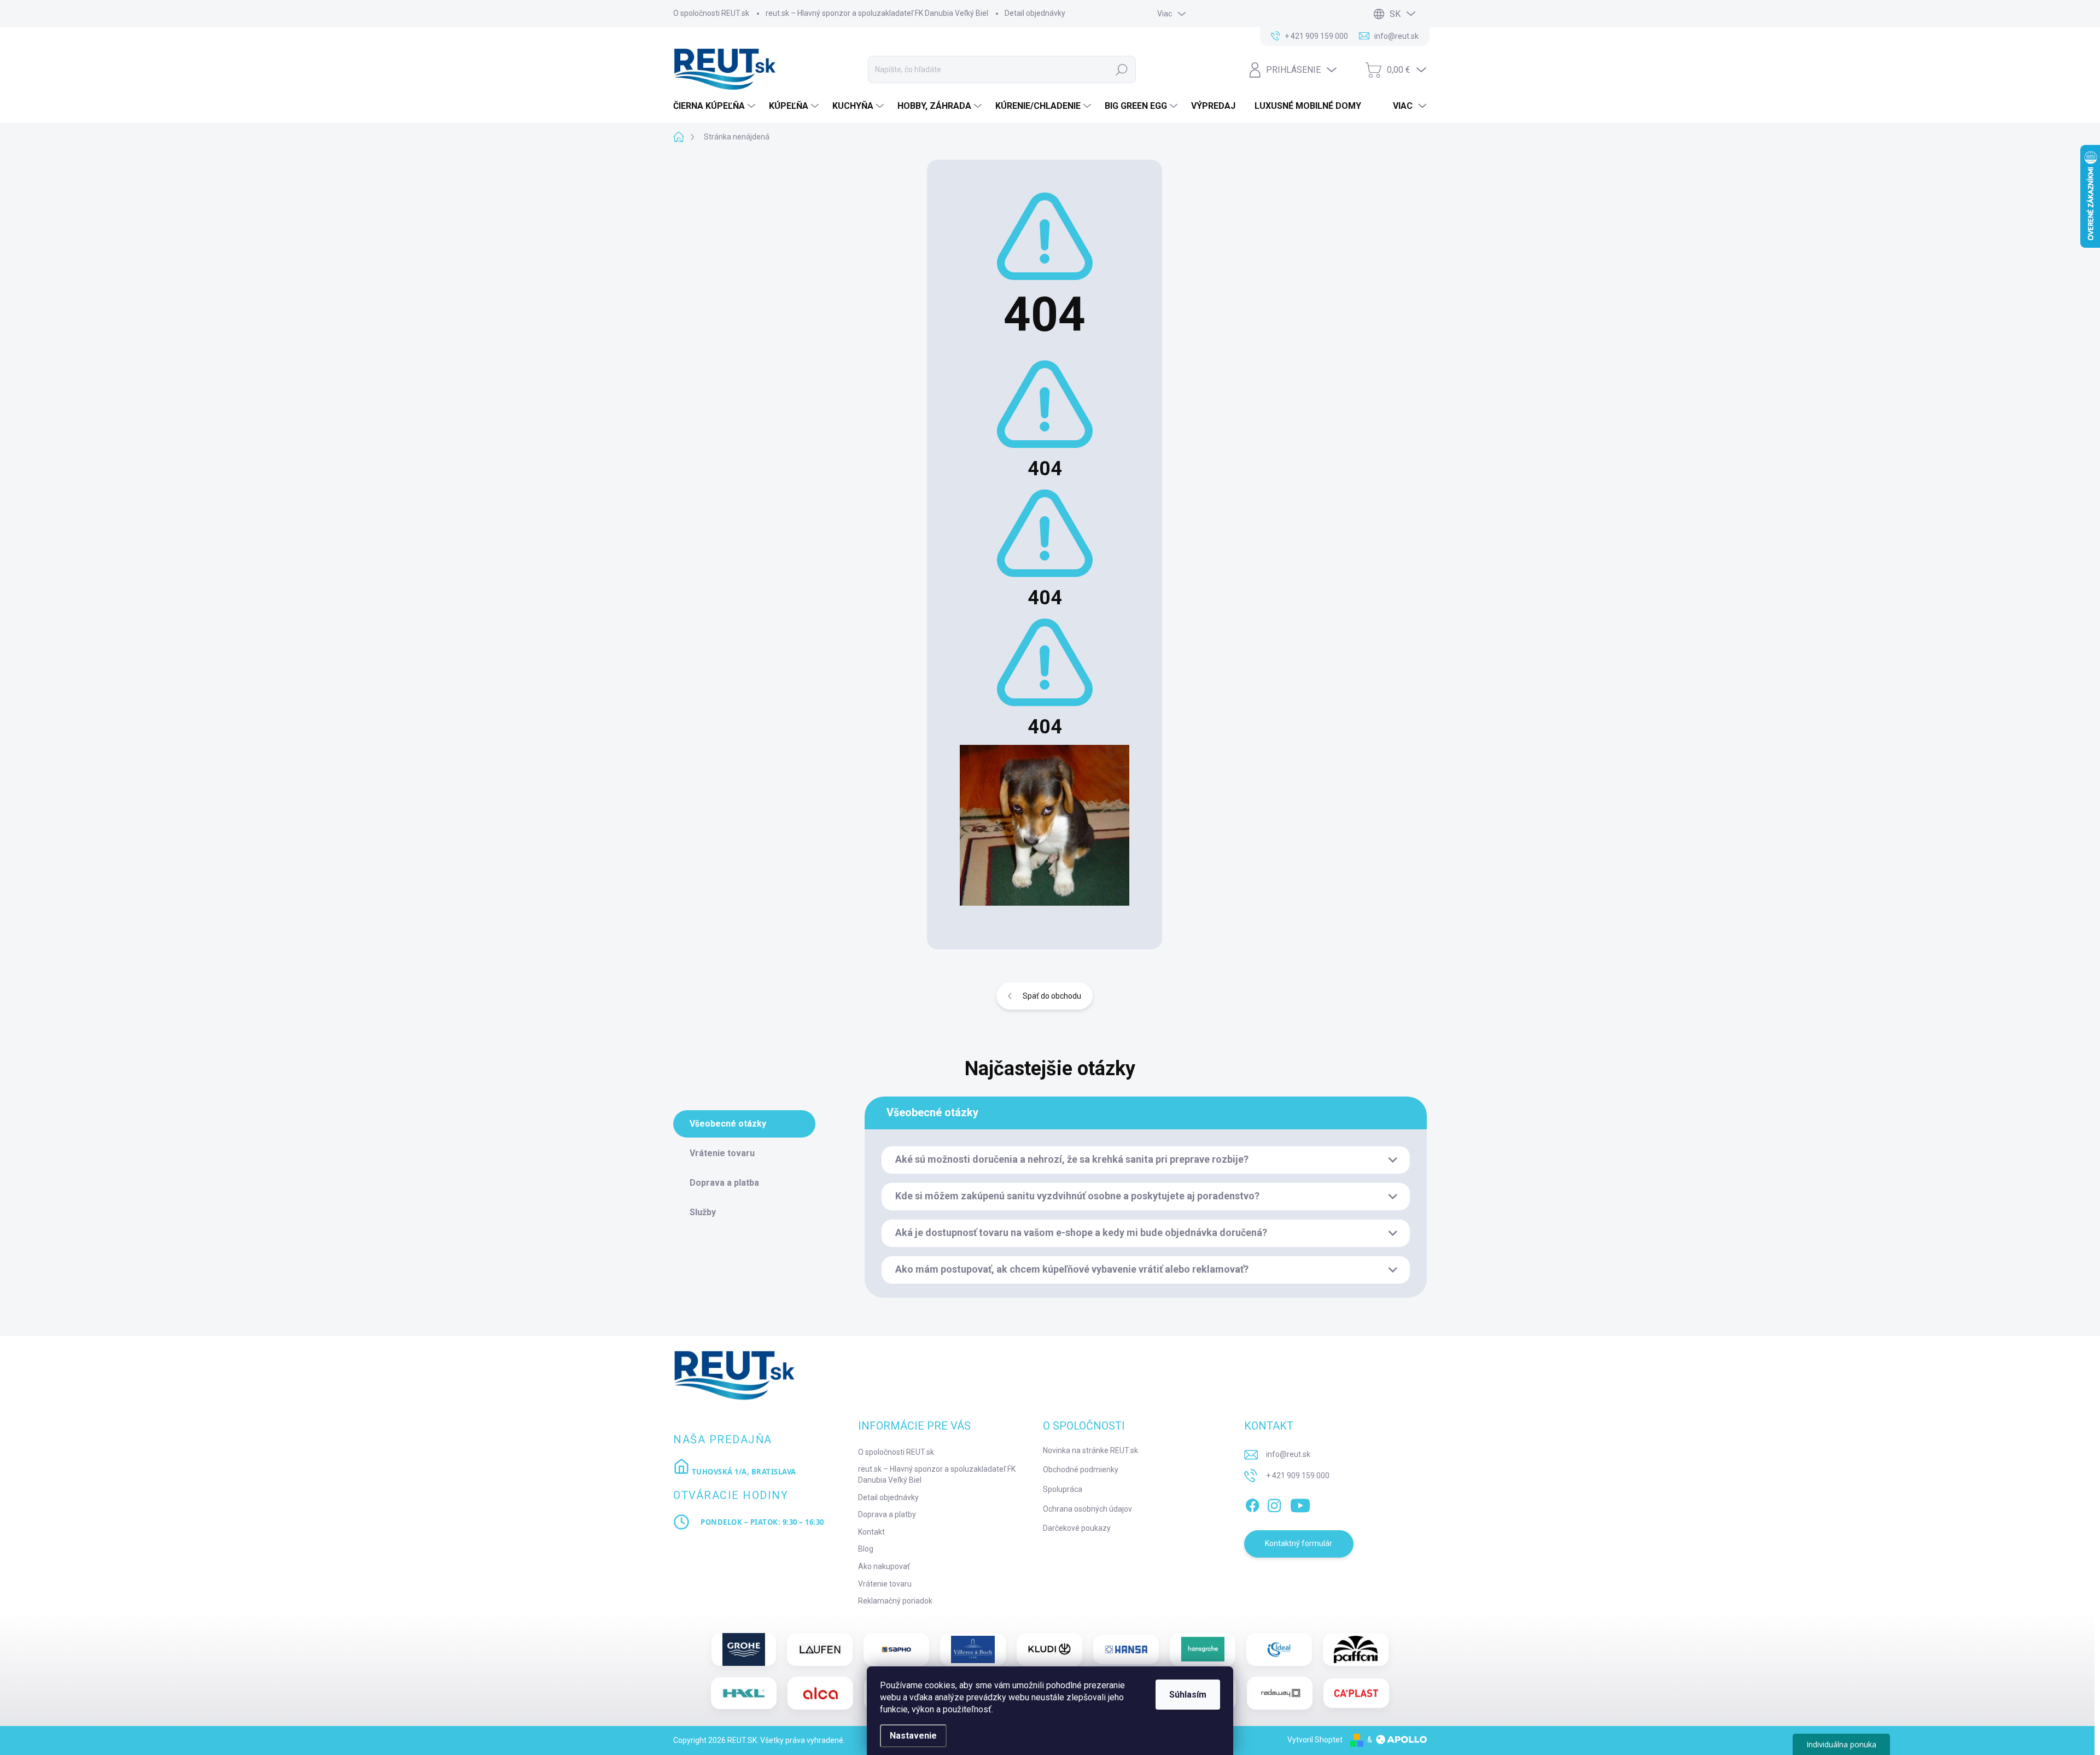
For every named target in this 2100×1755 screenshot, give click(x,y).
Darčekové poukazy (1077, 1528)
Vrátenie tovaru (885, 1584)
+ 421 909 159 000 (1298, 1476)
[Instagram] (1274, 1503)
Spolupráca (1063, 1489)
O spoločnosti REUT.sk (711, 13)
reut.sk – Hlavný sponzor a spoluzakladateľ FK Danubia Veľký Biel (877, 13)
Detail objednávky (1035, 13)
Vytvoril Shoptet (1315, 1740)
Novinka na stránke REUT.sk (1090, 1450)
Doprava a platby (887, 1514)
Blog (866, 1549)
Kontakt (871, 1532)
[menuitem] (716, 106)
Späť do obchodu (1052, 996)
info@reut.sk (1288, 1454)
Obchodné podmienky (1081, 1470)
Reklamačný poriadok (895, 1601)
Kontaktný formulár (1299, 1543)
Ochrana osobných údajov (1087, 1509)
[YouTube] (1300, 1503)
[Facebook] (1252, 1503)
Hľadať (1122, 69)
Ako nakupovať (884, 1566)
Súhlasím (1188, 1695)
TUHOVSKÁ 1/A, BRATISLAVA (743, 1472)
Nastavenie (913, 1736)
